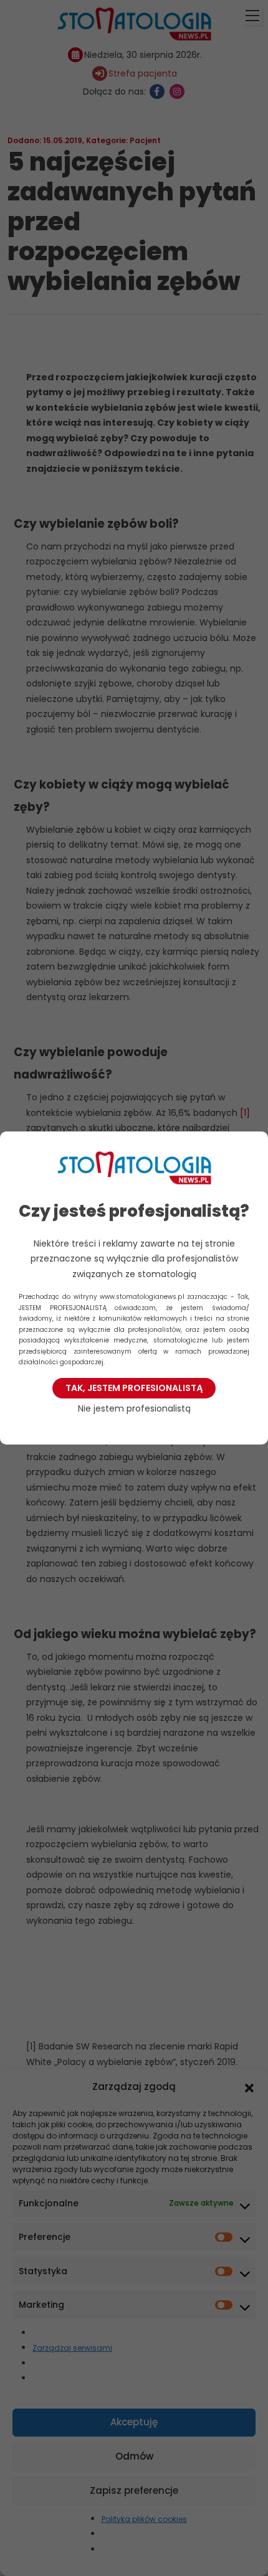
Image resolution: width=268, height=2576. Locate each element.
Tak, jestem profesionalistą (134, 1388)
